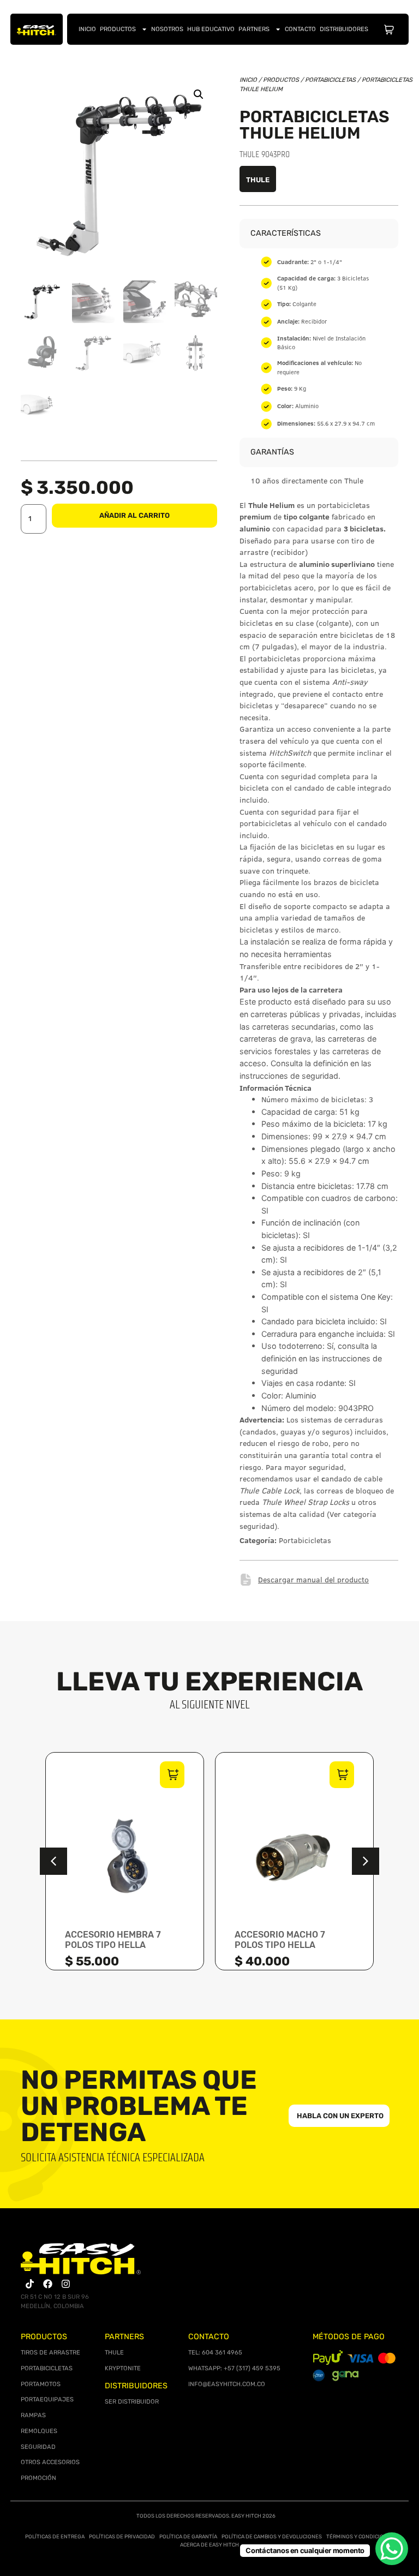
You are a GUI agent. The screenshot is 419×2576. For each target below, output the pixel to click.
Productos (118, 29)
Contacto (300, 29)
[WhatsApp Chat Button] (392, 2549)
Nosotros (167, 29)
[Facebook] (48, 2284)
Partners (254, 29)
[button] (199, 94)
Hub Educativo (211, 29)
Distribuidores (344, 29)
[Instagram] (66, 2284)
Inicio (87, 29)
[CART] (389, 27)
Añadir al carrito (134, 515)
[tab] (319, 328)
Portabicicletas (330, 80)
